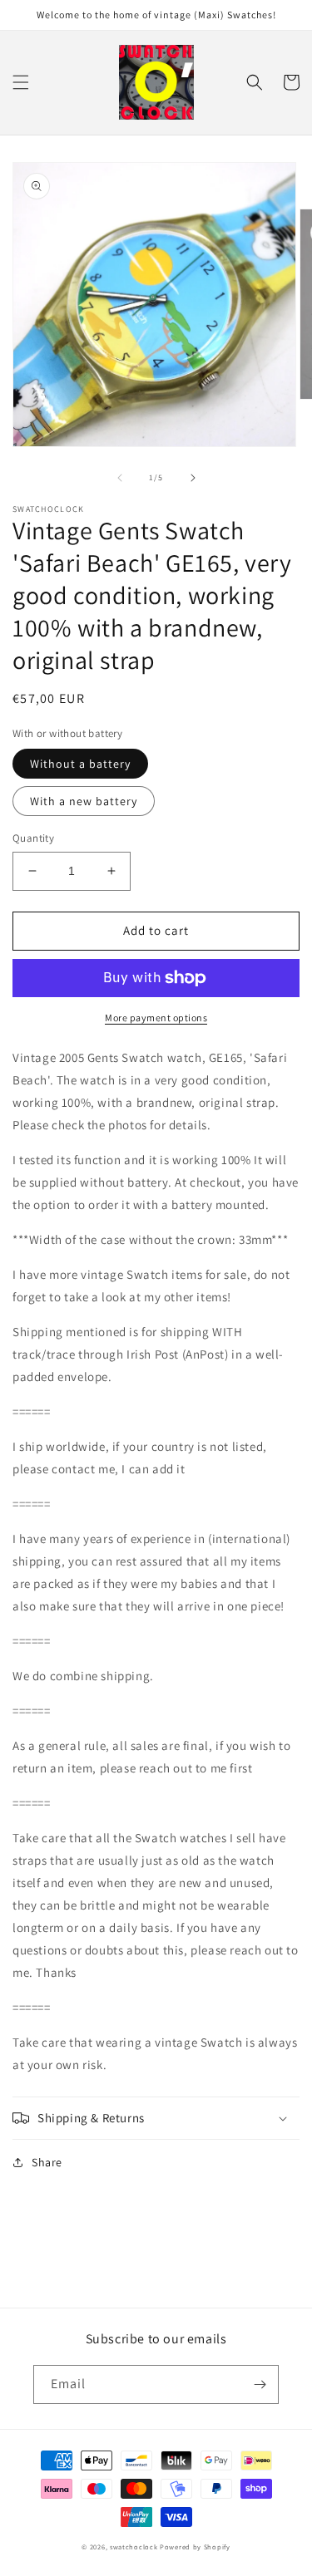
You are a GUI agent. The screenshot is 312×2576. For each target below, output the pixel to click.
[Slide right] (193, 478)
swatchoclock (134, 2547)
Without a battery (80, 764)
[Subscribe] (260, 2384)
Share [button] (47, 2162)
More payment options (156, 1018)
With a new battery (84, 801)
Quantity (33, 838)
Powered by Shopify (195, 2547)
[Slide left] (120, 478)
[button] (21, 82)
